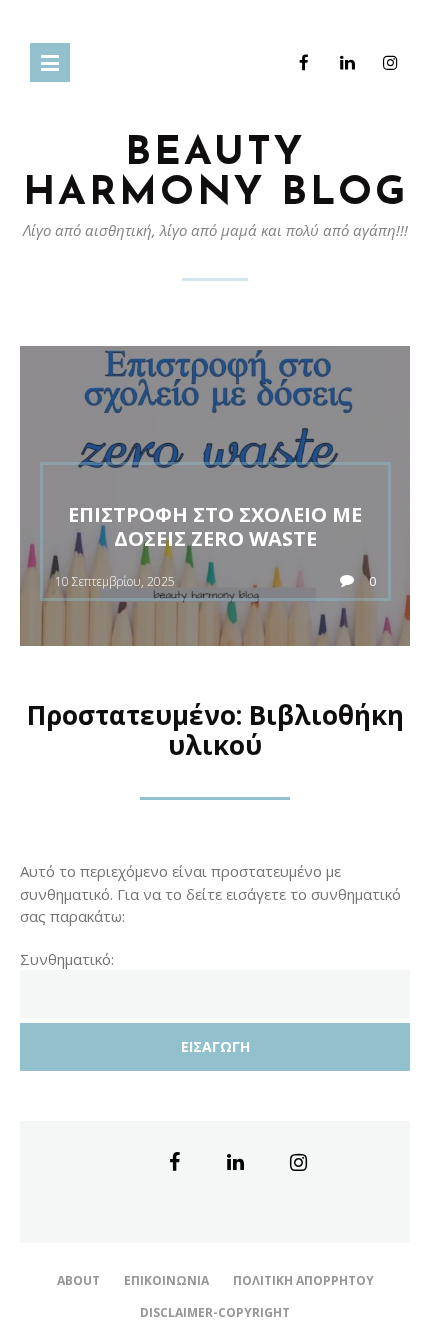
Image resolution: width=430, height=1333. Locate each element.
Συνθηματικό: (67, 959)
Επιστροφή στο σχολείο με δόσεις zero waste (215, 526)
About (78, 1280)
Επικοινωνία (166, 1280)
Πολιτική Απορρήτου (303, 1280)
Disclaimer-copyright (215, 1312)
